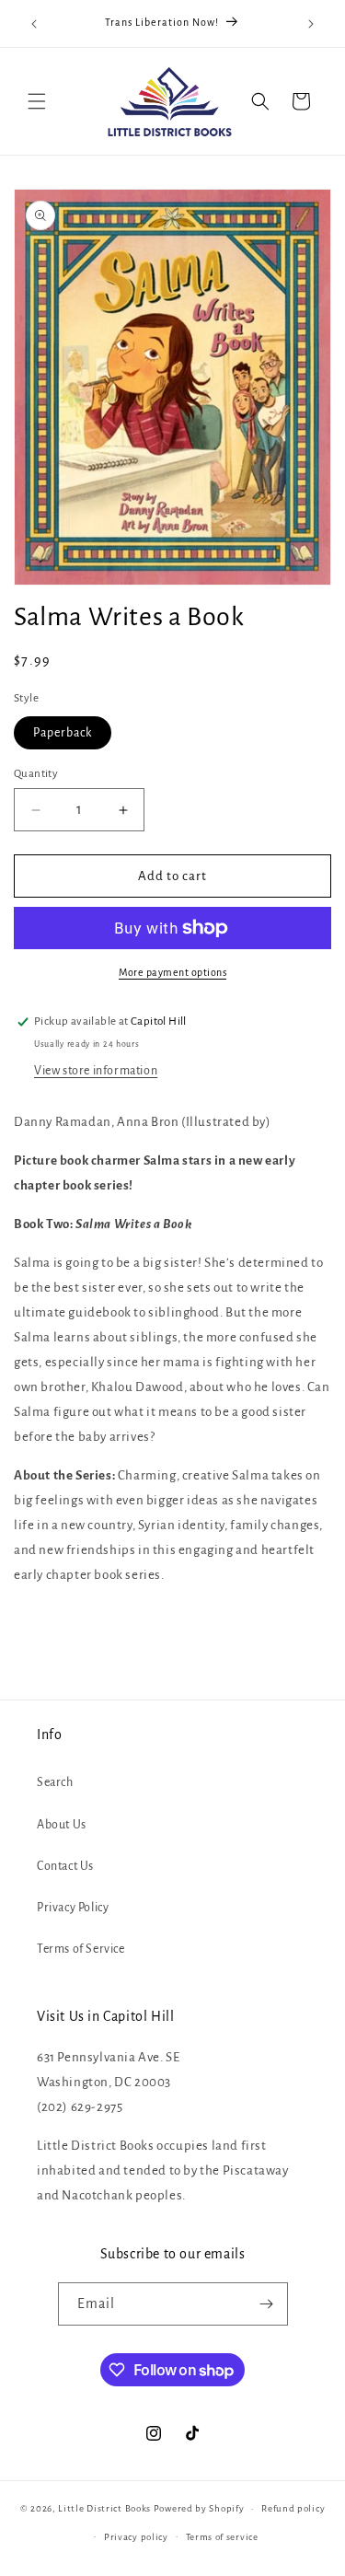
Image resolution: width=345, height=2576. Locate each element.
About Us (62, 1825)
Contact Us (65, 1866)
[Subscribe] (267, 2304)
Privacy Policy (73, 1908)
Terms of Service (81, 1949)
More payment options (172, 972)
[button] (37, 101)
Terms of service (222, 2537)
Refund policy (293, 2508)
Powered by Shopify (199, 2508)
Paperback (63, 733)
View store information (96, 1071)
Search (55, 1782)
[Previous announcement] (34, 24)
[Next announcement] (311, 24)
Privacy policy (136, 2537)
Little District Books (104, 2508)
